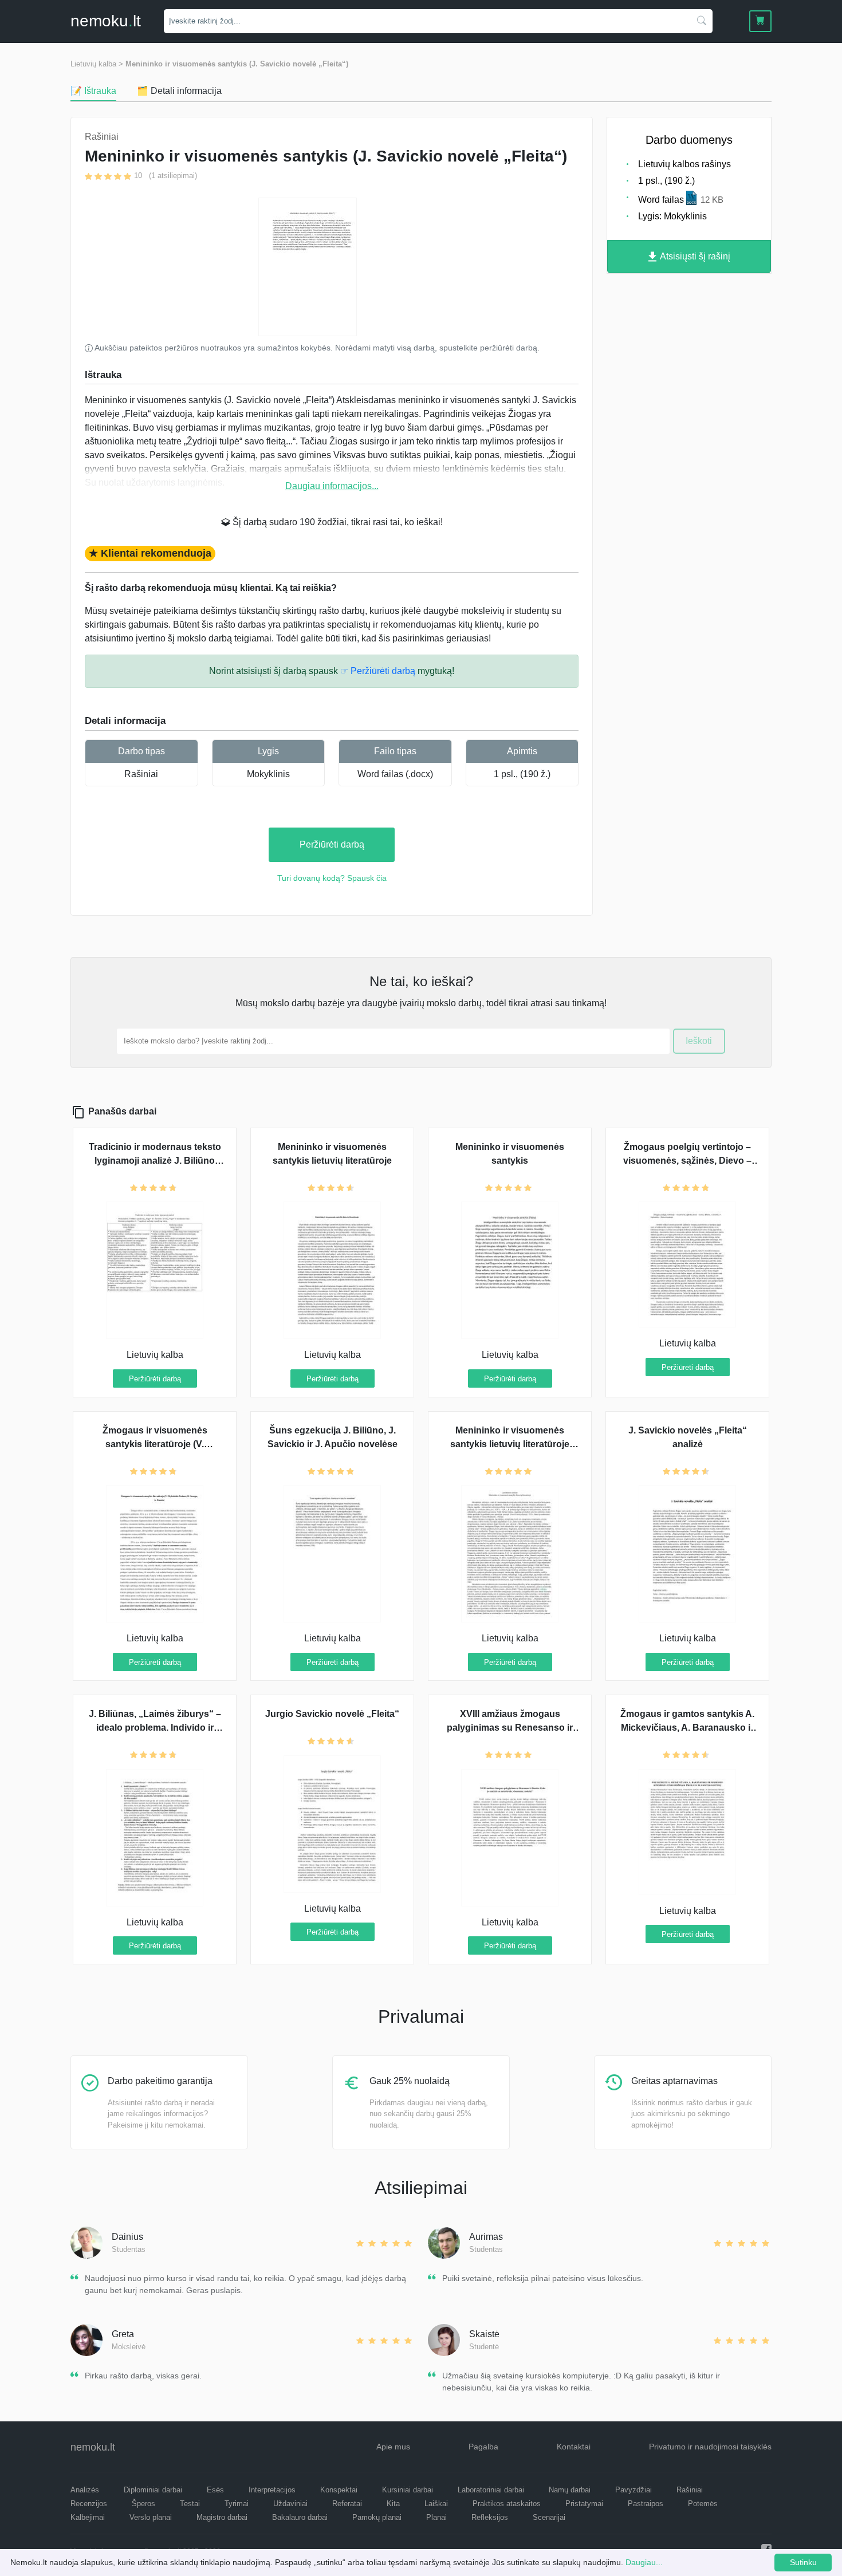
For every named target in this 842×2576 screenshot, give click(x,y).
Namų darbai (570, 2490)
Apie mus (393, 2447)
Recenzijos (89, 2504)
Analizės (85, 2490)
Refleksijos (490, 2517)
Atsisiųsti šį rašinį (694, 256)
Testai (190, 2504)
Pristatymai (584, 2504)
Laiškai (436, 2504)
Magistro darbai (222, 2517)
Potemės (703, 2504)
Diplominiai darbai (153, 2490)
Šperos (143, 2504)
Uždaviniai (290, 2504)
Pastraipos (646, 2504)
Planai (436, 2517)
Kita (393, 2504)
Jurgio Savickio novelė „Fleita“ (332, 1714)
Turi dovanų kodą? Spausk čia (332, 878)
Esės (215, 2490)
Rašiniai (141, 774)
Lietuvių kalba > (97, 64)
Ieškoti (699, 1041)
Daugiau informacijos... (332, 486)
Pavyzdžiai (634, 2490)
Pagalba (483, 2447)
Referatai (347, 2504)
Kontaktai (574, 2447)
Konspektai (339, 2490)
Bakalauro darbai (300, 2517)
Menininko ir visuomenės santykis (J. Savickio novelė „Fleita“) (237, 64)
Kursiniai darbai (408, 2490)
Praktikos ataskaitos (507, 2504)
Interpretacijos (272, 2490)
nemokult (106, 21)
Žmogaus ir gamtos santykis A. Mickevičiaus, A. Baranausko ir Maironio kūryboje (687, 1728)
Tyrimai (237, 2504)
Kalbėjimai (88, 2517)
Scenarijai (549, 2517)
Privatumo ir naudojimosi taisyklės (710, 2447)
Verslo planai (151, 2517)
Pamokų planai (377, 2517)
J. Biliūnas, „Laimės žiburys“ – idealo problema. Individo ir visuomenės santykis (155, 1728)
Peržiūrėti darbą (332, 844)
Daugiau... (644, 2562)
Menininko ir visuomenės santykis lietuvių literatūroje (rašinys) (510, 1444)
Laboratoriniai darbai (491, 2490)
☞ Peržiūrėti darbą (378, 671)
